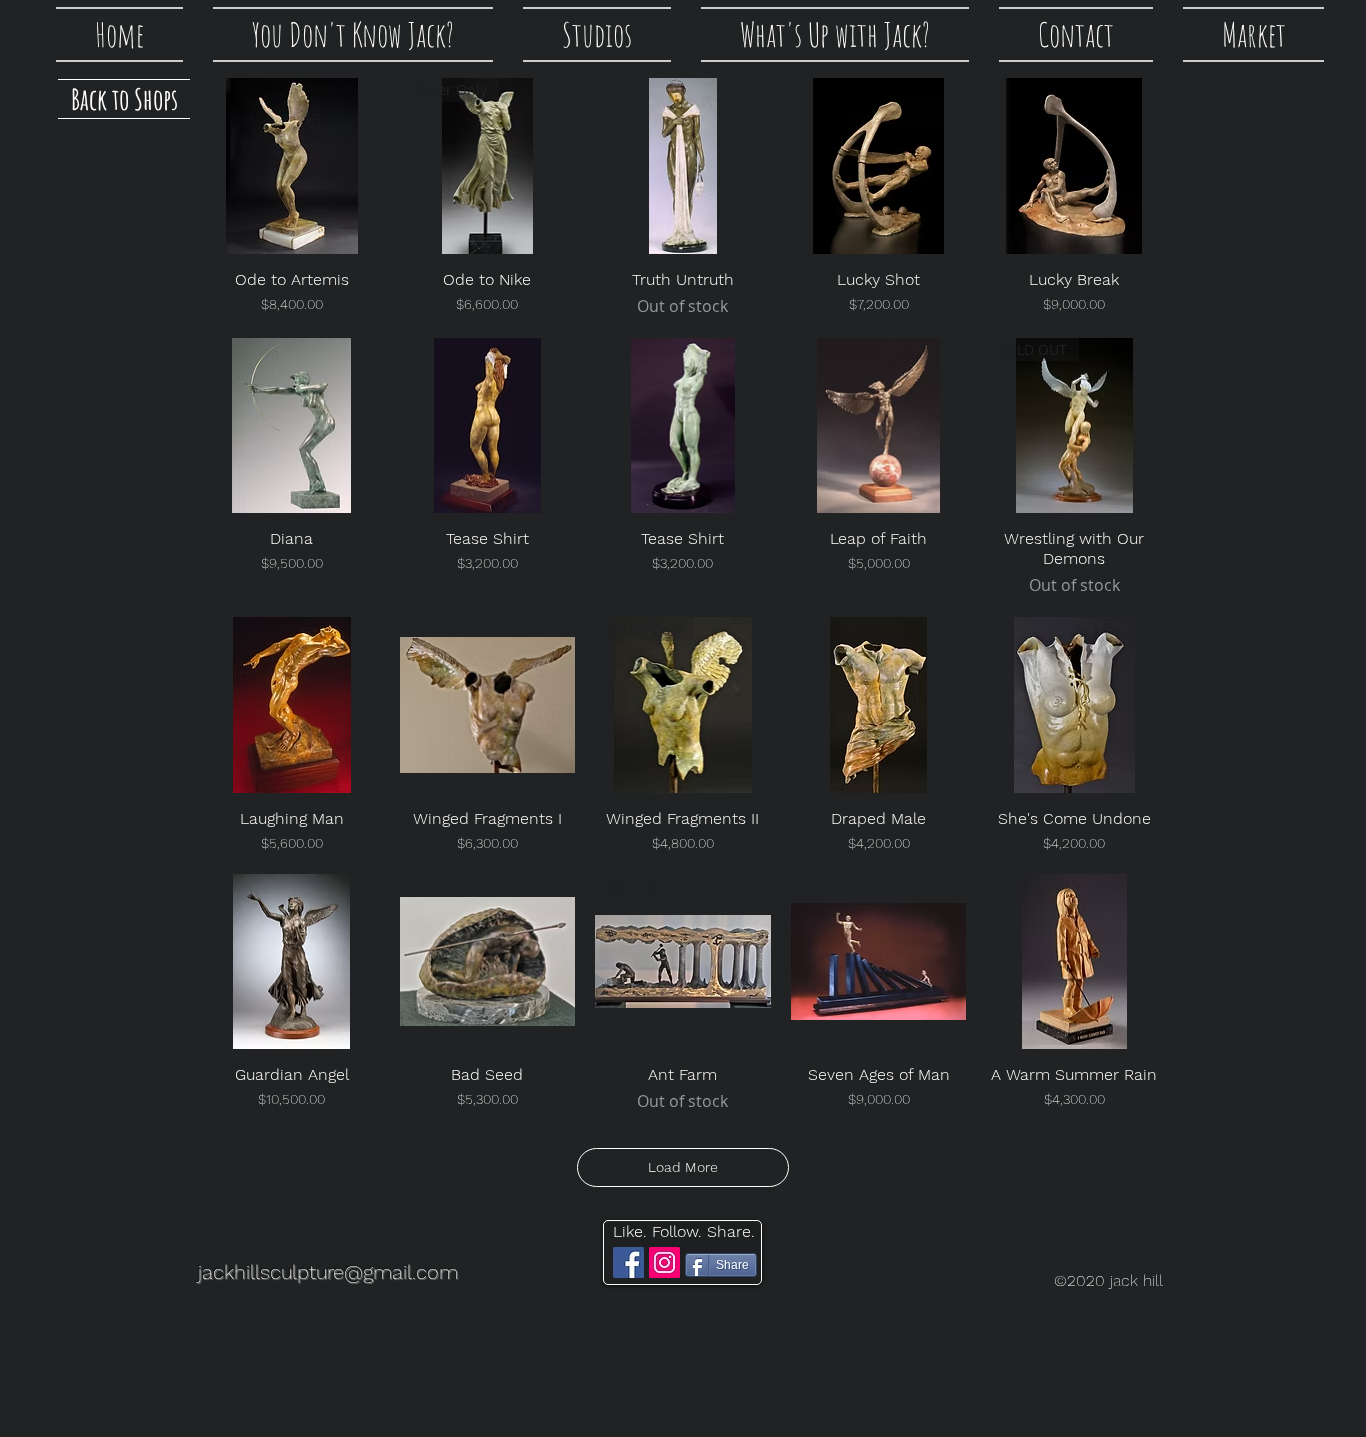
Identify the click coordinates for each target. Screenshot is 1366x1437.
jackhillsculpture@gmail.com (328, 1272)
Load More (683, 1167)
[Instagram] (664, 1262)
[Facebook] (628, 1262)
